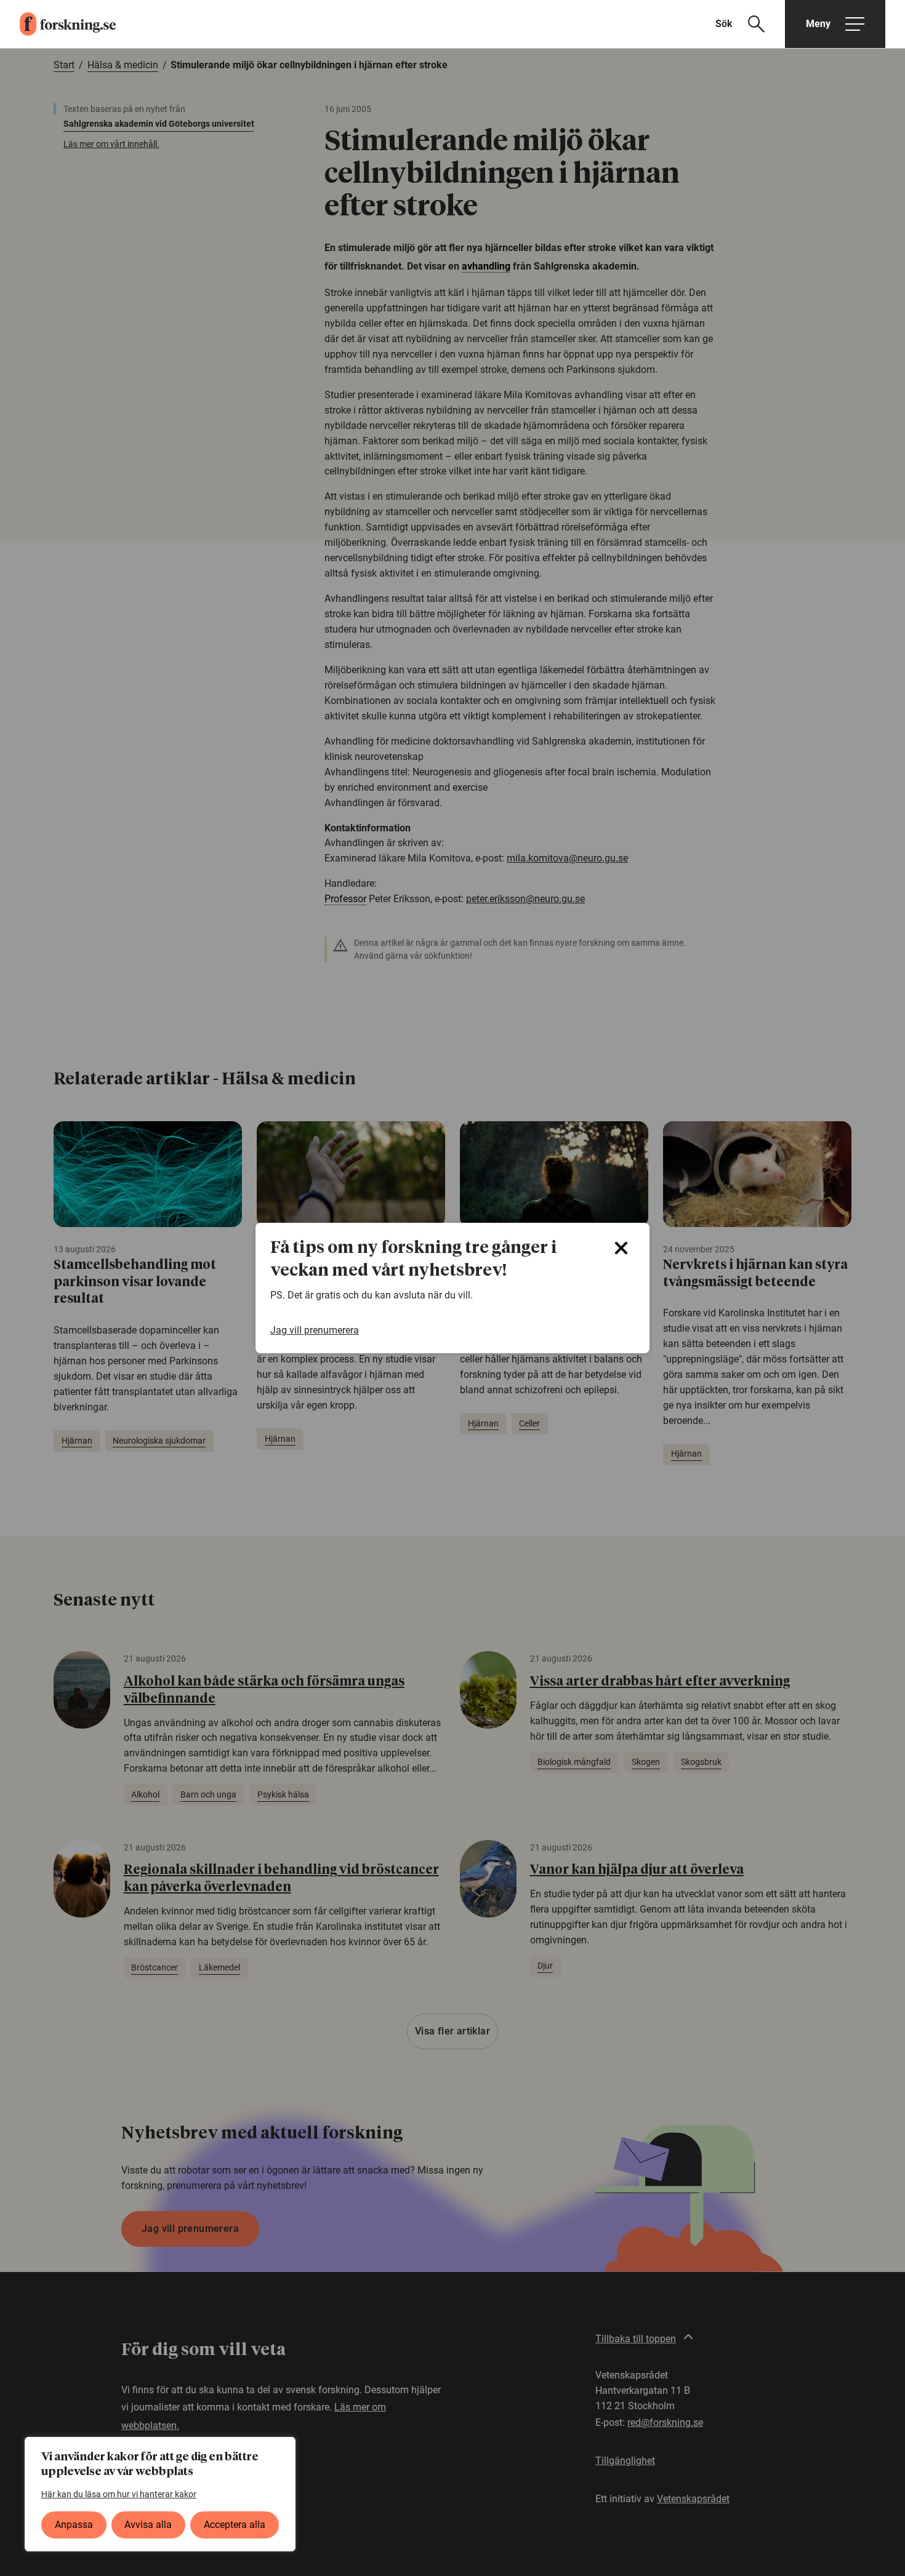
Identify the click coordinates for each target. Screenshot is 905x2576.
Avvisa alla (148, 2525)
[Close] (621, 1248)
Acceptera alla (235, 2525)
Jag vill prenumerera (315, 1330)
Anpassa (74, 2525)
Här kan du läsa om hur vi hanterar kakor (119, 2494)
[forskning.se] (58, 24)
